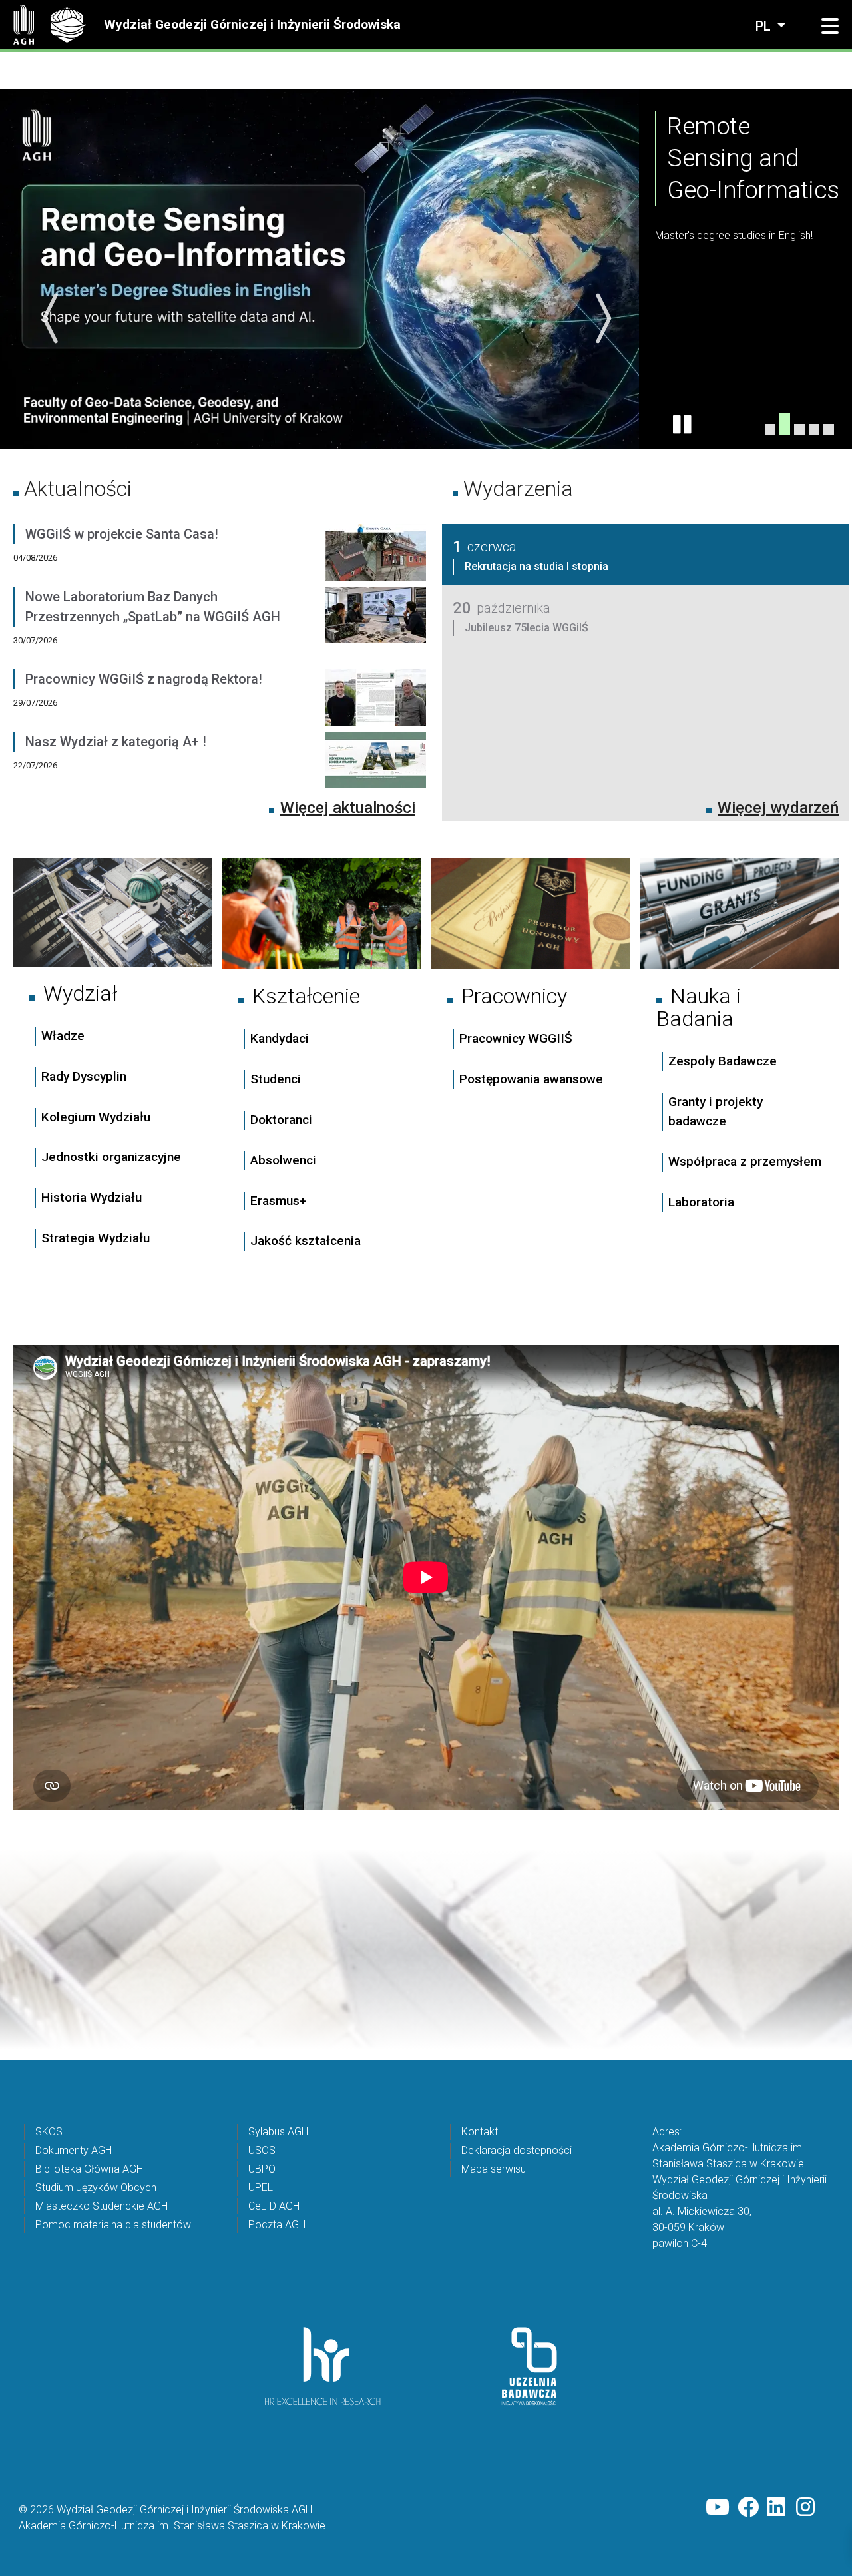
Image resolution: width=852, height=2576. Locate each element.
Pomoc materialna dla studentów (113, 2224)
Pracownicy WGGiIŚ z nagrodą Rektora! (144, 678)
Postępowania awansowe (531, 1079)
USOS (262, 2150)
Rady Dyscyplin (84, 1076)
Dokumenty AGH (74, 2150)
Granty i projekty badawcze (716, 1111)
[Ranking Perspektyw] (799, 423)
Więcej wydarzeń (778, 807)
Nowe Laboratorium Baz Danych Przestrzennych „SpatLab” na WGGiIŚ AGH (153, 606)
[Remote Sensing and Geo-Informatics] (785, 429)
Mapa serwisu (494, 2168)
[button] (830, 27)
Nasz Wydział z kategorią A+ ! (116, 741)
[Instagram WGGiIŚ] (807, 2507)
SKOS (49, 2131)
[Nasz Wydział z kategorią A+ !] (376, 762)
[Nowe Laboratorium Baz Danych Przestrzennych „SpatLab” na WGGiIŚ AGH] (376, 627)
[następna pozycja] (602, 318)
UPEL (261, 2187)
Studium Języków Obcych (96, 2187)
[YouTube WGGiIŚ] (718, 2507)
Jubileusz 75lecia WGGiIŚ (527, 627)
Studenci (276, 1079)
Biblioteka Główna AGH (89, 2168)
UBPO (262, 2168)
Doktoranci (281, 1119)
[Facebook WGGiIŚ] (748, 2507)
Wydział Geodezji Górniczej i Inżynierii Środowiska (252, 24)
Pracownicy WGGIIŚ (516, 1038)
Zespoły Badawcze (723, 1061)
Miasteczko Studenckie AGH (102, 2205)
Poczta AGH (277, 2224)
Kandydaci (281, 1038)
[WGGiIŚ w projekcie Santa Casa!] (376, 555)
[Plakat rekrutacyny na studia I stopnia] (814, 429)
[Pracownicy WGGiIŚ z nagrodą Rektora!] (376, 700)
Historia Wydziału (92, 1197)
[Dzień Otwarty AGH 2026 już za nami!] (829, 429)
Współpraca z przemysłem (745, 1161)
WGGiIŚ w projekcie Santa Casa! (122, 533)
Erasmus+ (279, 1200)
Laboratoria (701, 1201)
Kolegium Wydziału (96, 1116)
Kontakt (480, 2131)
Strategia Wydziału (97, 1237)
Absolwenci (283, 1159)
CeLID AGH (274, 2205)
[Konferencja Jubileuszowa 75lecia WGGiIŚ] (770, 429)
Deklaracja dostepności (517, 2150)
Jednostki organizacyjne (111, 1157)
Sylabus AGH (278, 2131)
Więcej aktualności (348, 807)
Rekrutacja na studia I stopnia (536, 566)
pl (765, 26)
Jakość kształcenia (306, 1241)
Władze (63, 1035)
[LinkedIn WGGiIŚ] (777, 2507)
